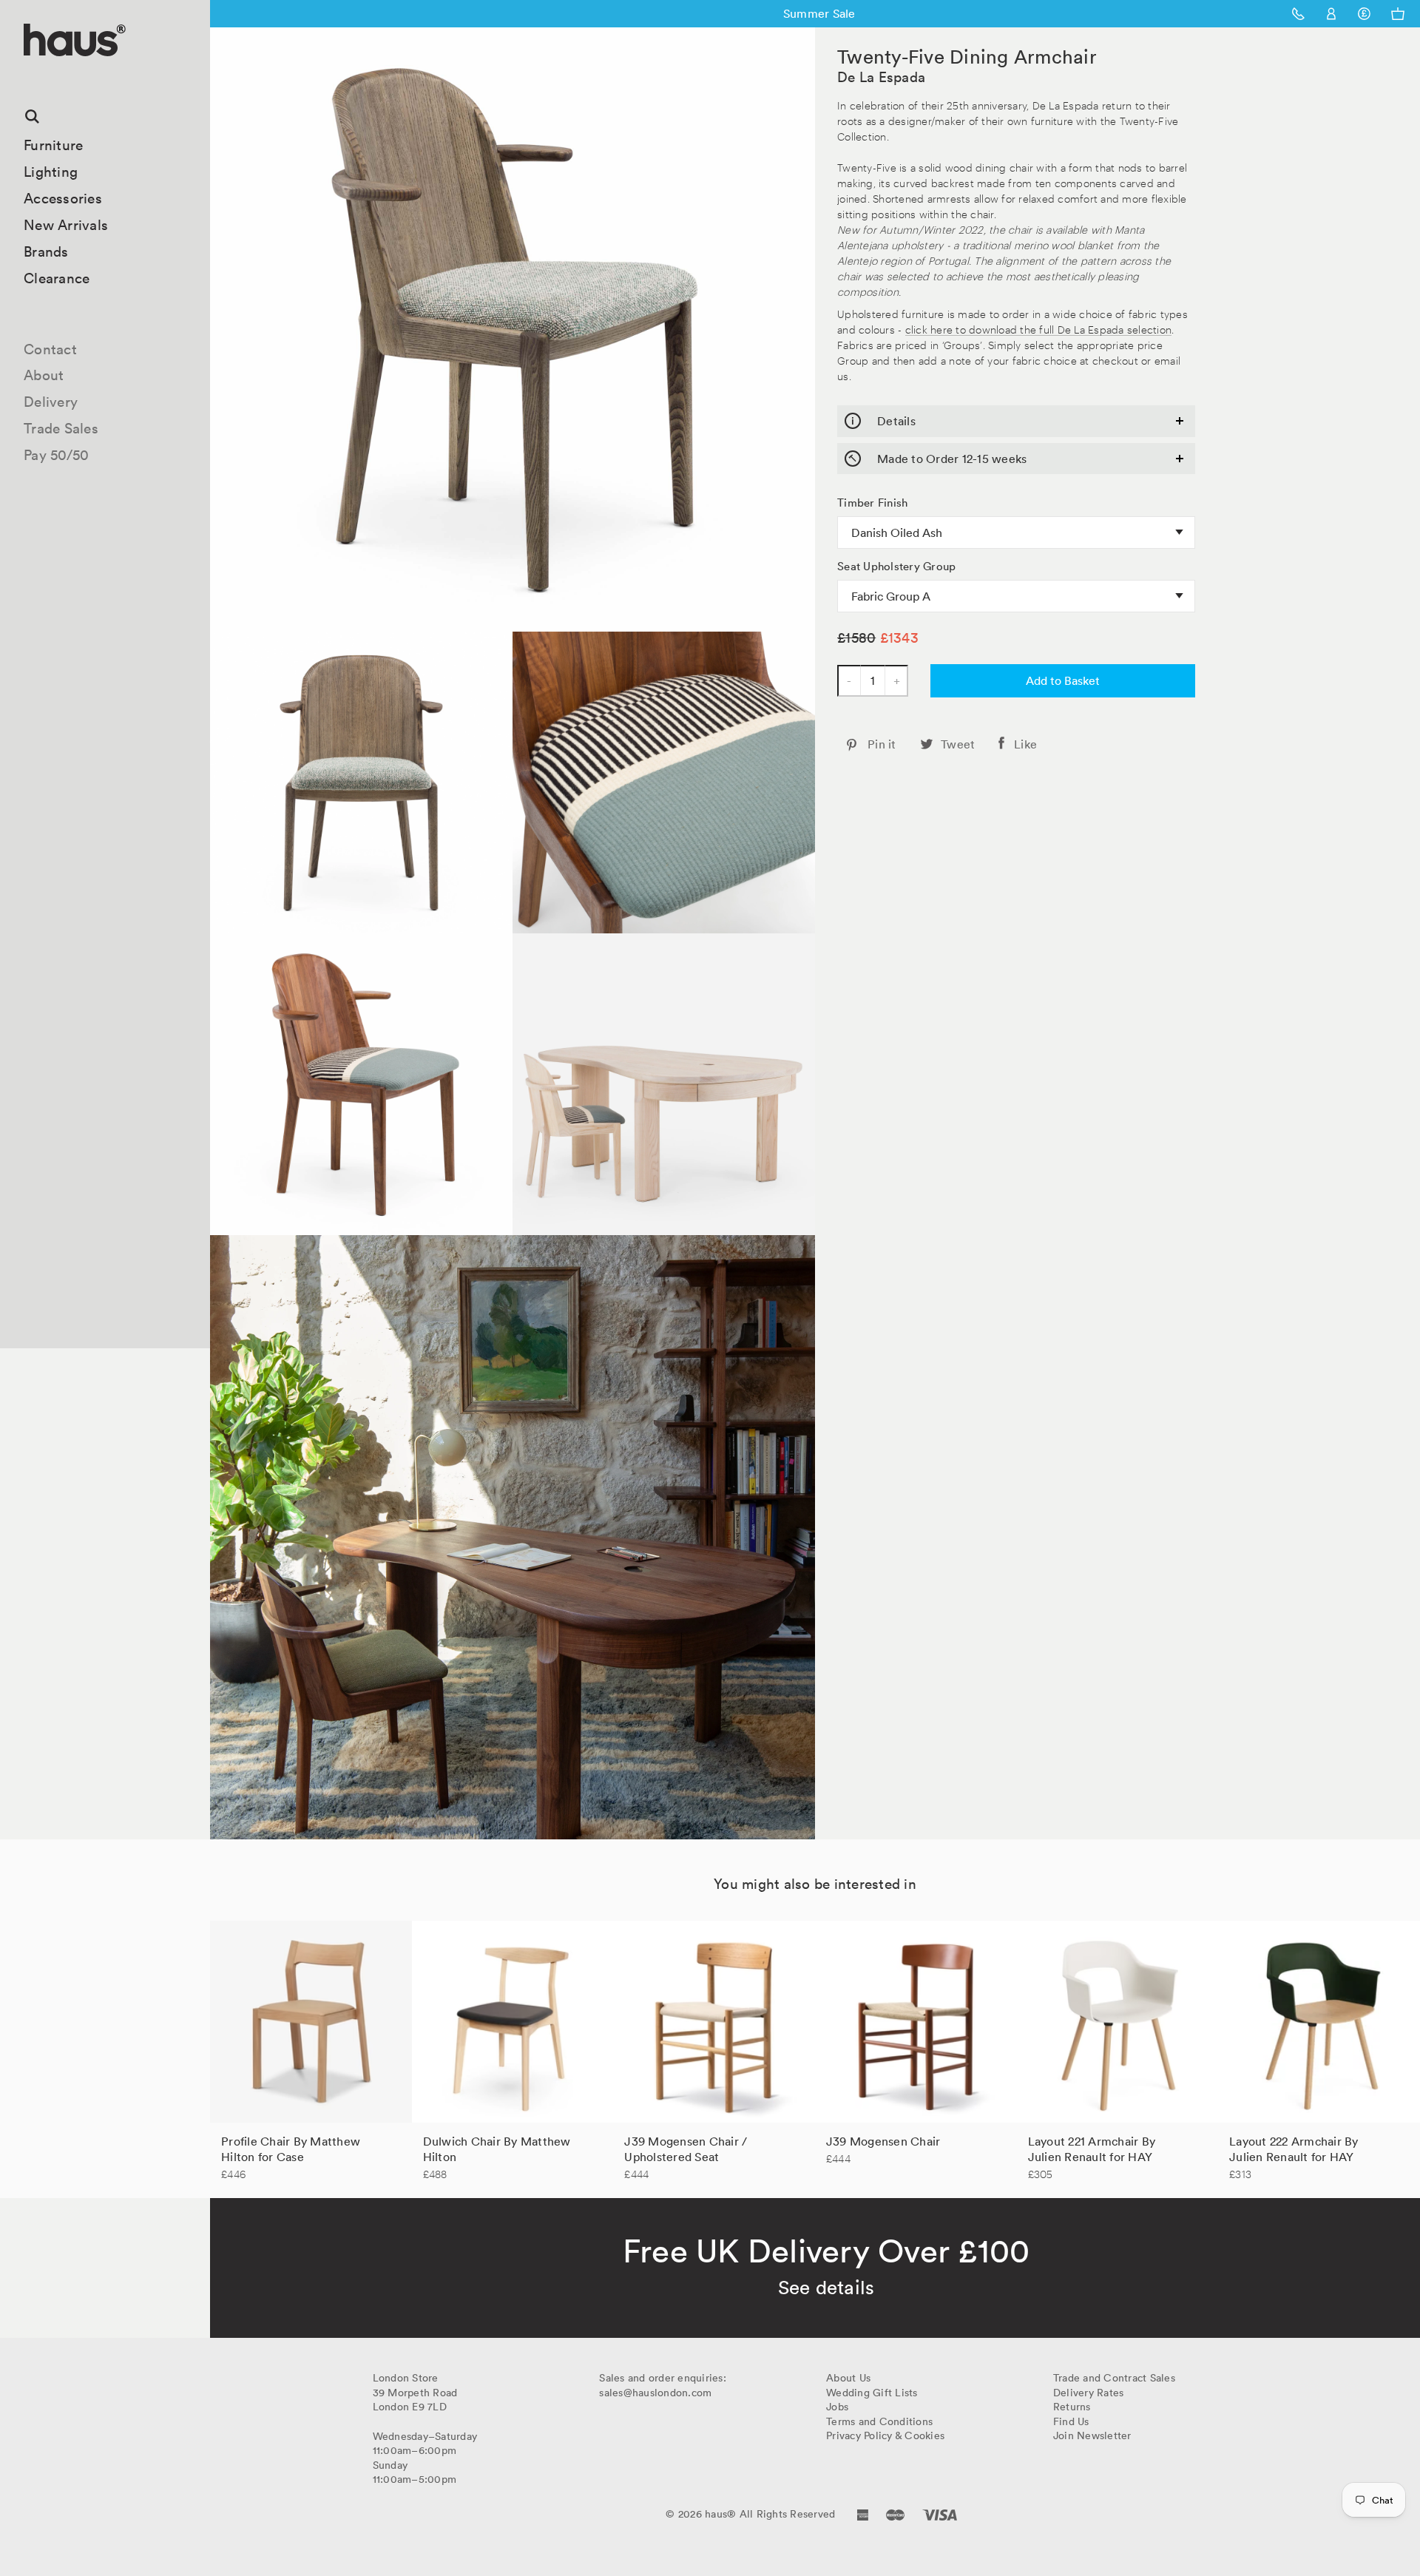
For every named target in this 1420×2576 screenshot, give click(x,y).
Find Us (1071, 2421)
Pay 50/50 (56, 455)
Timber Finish (872, 503)
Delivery (51, 402)
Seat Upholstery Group (896, 567)
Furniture (53, 145)
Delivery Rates (1089, 2393)
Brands (46, 251)
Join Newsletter (1092, 2435)
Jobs (837, 2407)
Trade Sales (61, 428)
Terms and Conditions (879, 2421)
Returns (1072, 2407)
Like (1025, 744)
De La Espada (881, 77)
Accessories (63, 198)
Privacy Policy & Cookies (885, 2435)
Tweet (958, 744)
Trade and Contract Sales (1114, 2378)
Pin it (882, 744)
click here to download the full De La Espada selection (1039, 329)
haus (29, 74)
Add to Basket (1063, 680)
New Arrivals (66, 225)
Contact (50, 349)
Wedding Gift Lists (872, 2393)
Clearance (57, 278)
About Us (848, 2378)
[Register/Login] (1332, 14)
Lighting (51, 172)
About (44, 375)
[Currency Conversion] (1364, 14)
